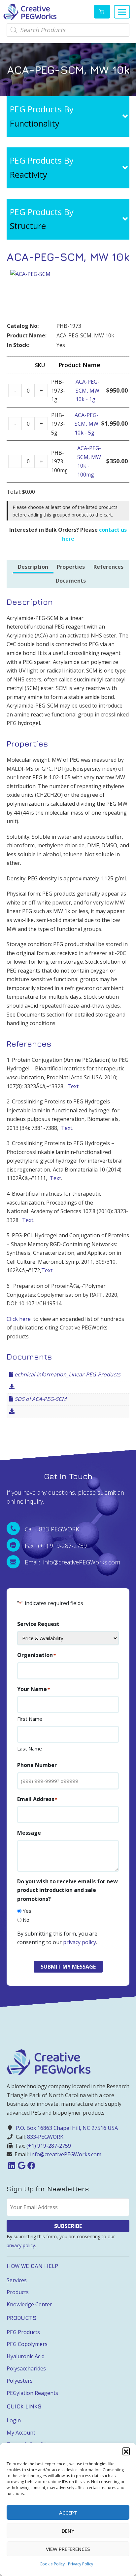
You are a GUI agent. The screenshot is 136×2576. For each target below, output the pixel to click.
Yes (27, 1911)
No (26, 1920)
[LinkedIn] (12, 2165)
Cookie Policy (52, 2564)
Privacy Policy (81, 2564)
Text (73, 1086)
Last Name (30, 1749)
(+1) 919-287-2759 (49, 2146)
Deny (68, 2531)
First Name (30, 1719)
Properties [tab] (71, 567)
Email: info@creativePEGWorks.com (72, 1562)
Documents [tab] (71, 581)
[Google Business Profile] (21, 2165)
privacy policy (80, 1942)
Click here (19, 1319)
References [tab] (108, 567)
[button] (126, 2451)
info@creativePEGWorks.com (66, 2154)
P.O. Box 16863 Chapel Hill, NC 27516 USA (67, 2128)
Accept (68, 2513)
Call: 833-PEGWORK (52, 1529)
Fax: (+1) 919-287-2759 (56, 1546)
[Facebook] (31, 2165)
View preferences (68, 2549)
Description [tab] (33, 567)
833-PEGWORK (45, 2137)
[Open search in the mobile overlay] (68, 30)
